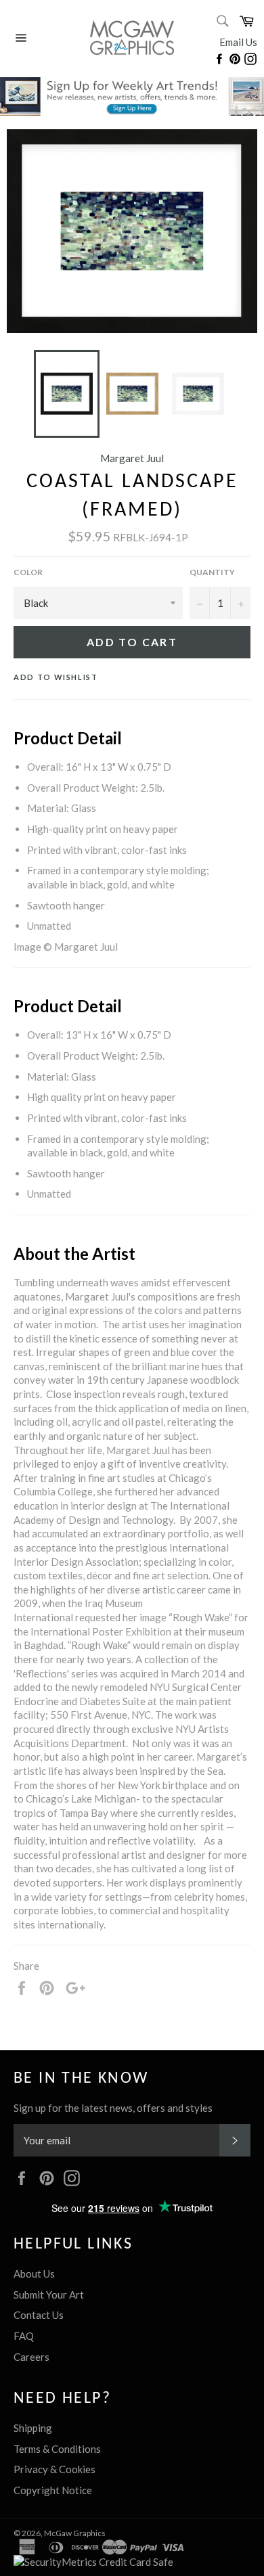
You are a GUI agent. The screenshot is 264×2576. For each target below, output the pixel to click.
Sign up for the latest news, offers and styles (113, 2108)
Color (28, 572)
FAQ (24, 2336)
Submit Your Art (49, 2295)
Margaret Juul (132, 458)
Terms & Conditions (57, 2449)
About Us (34, 2274)
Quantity (212, 572)
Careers (31, 2357)
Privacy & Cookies (54, 2469)
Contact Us (39, 2315)
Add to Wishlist (56, 677)
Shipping (33, 2428)
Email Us (238, 42)
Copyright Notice (53, 2490)
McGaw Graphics (75, 2533)
